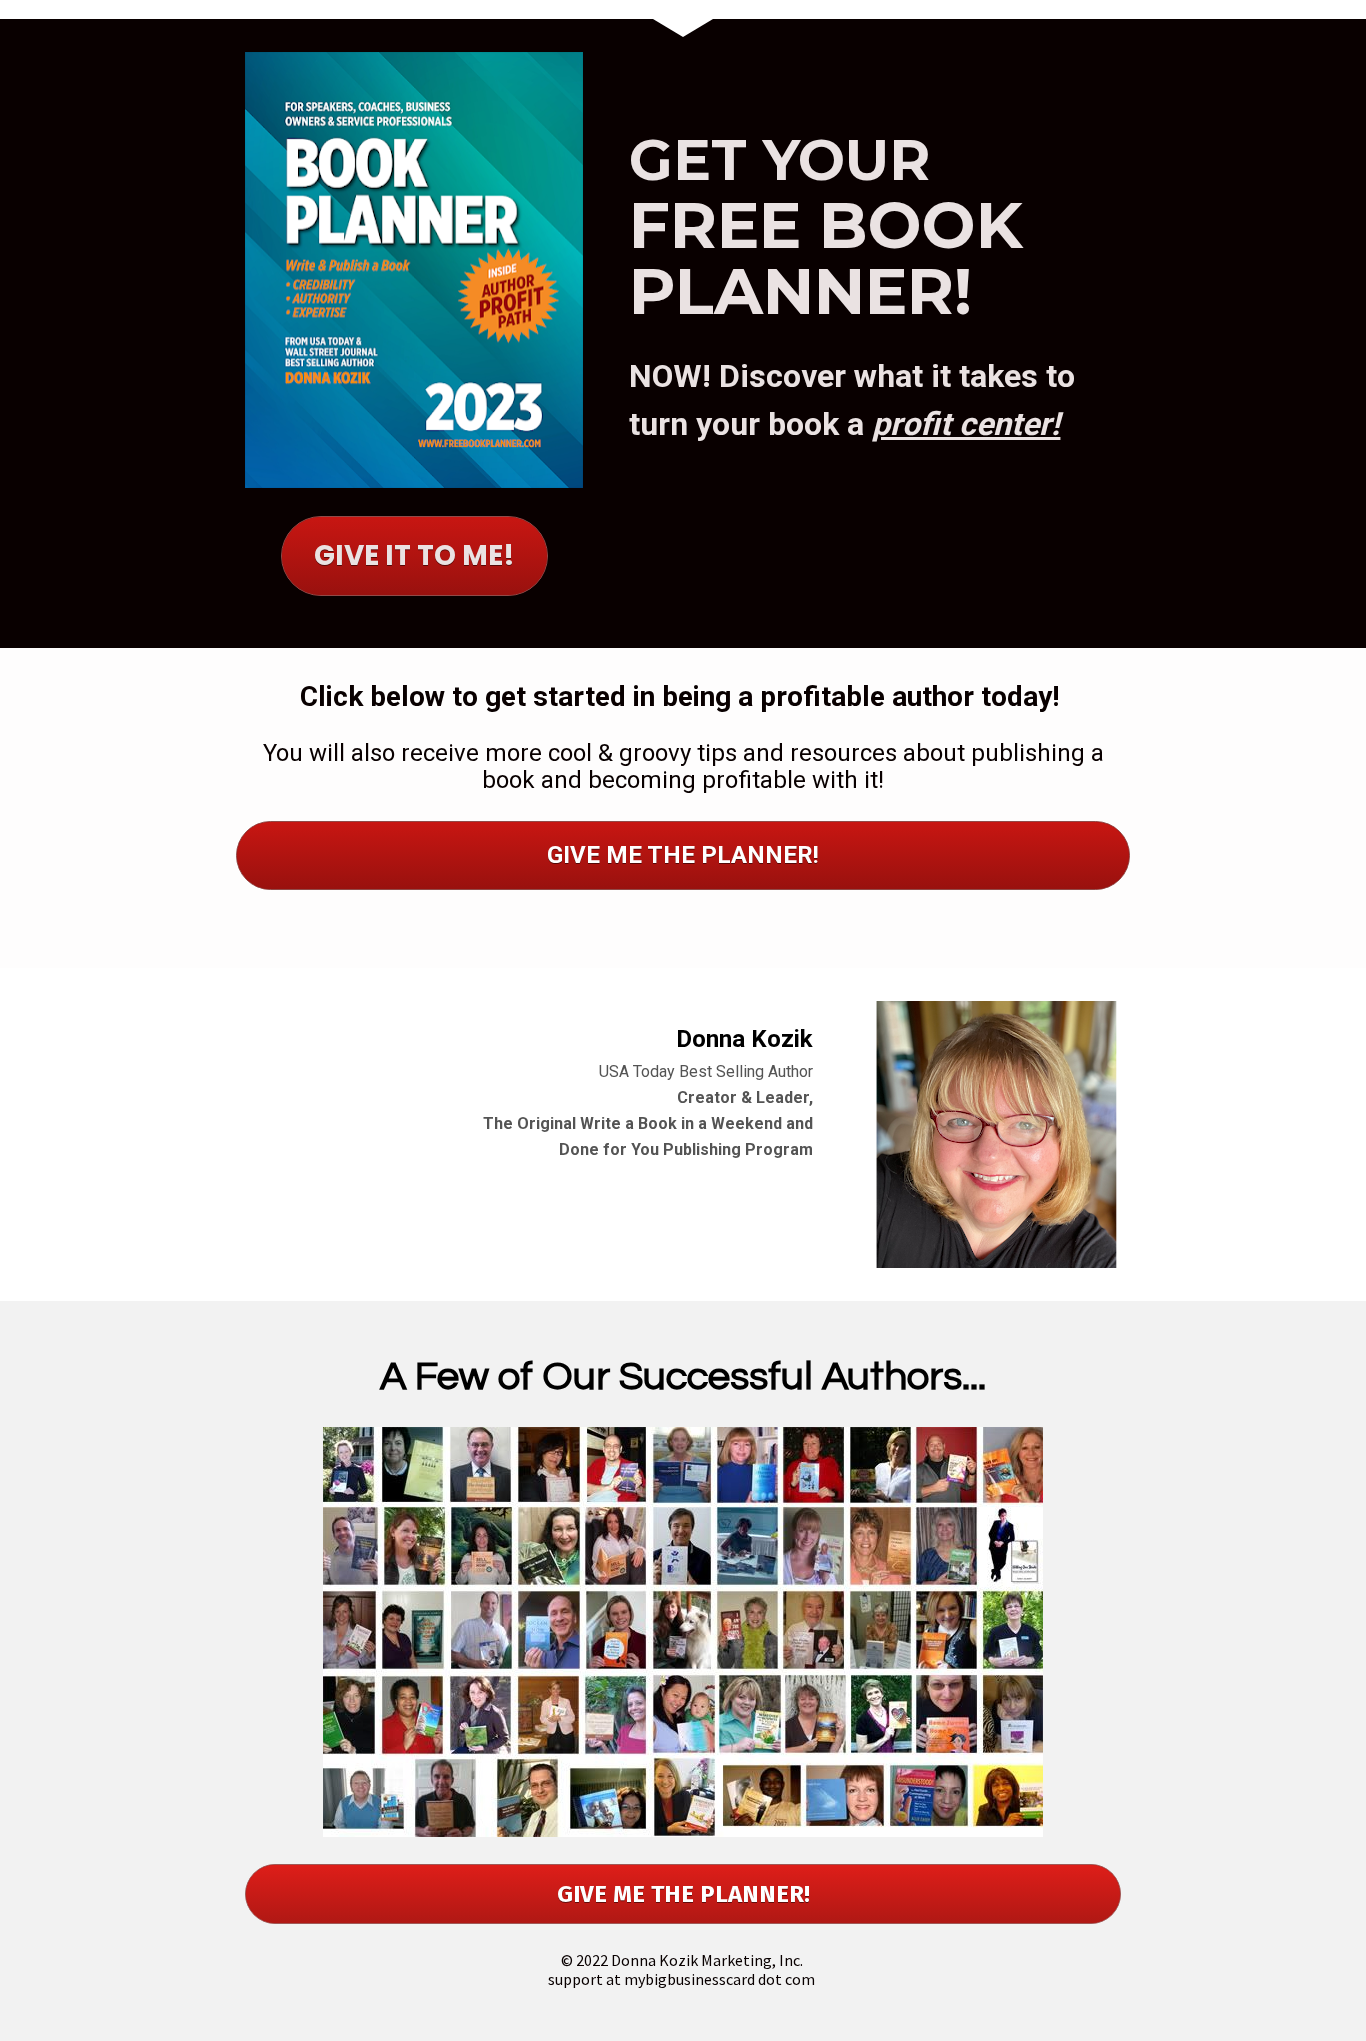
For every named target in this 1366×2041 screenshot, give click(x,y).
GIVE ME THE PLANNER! (683, 855)
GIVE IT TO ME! (414, 555)
